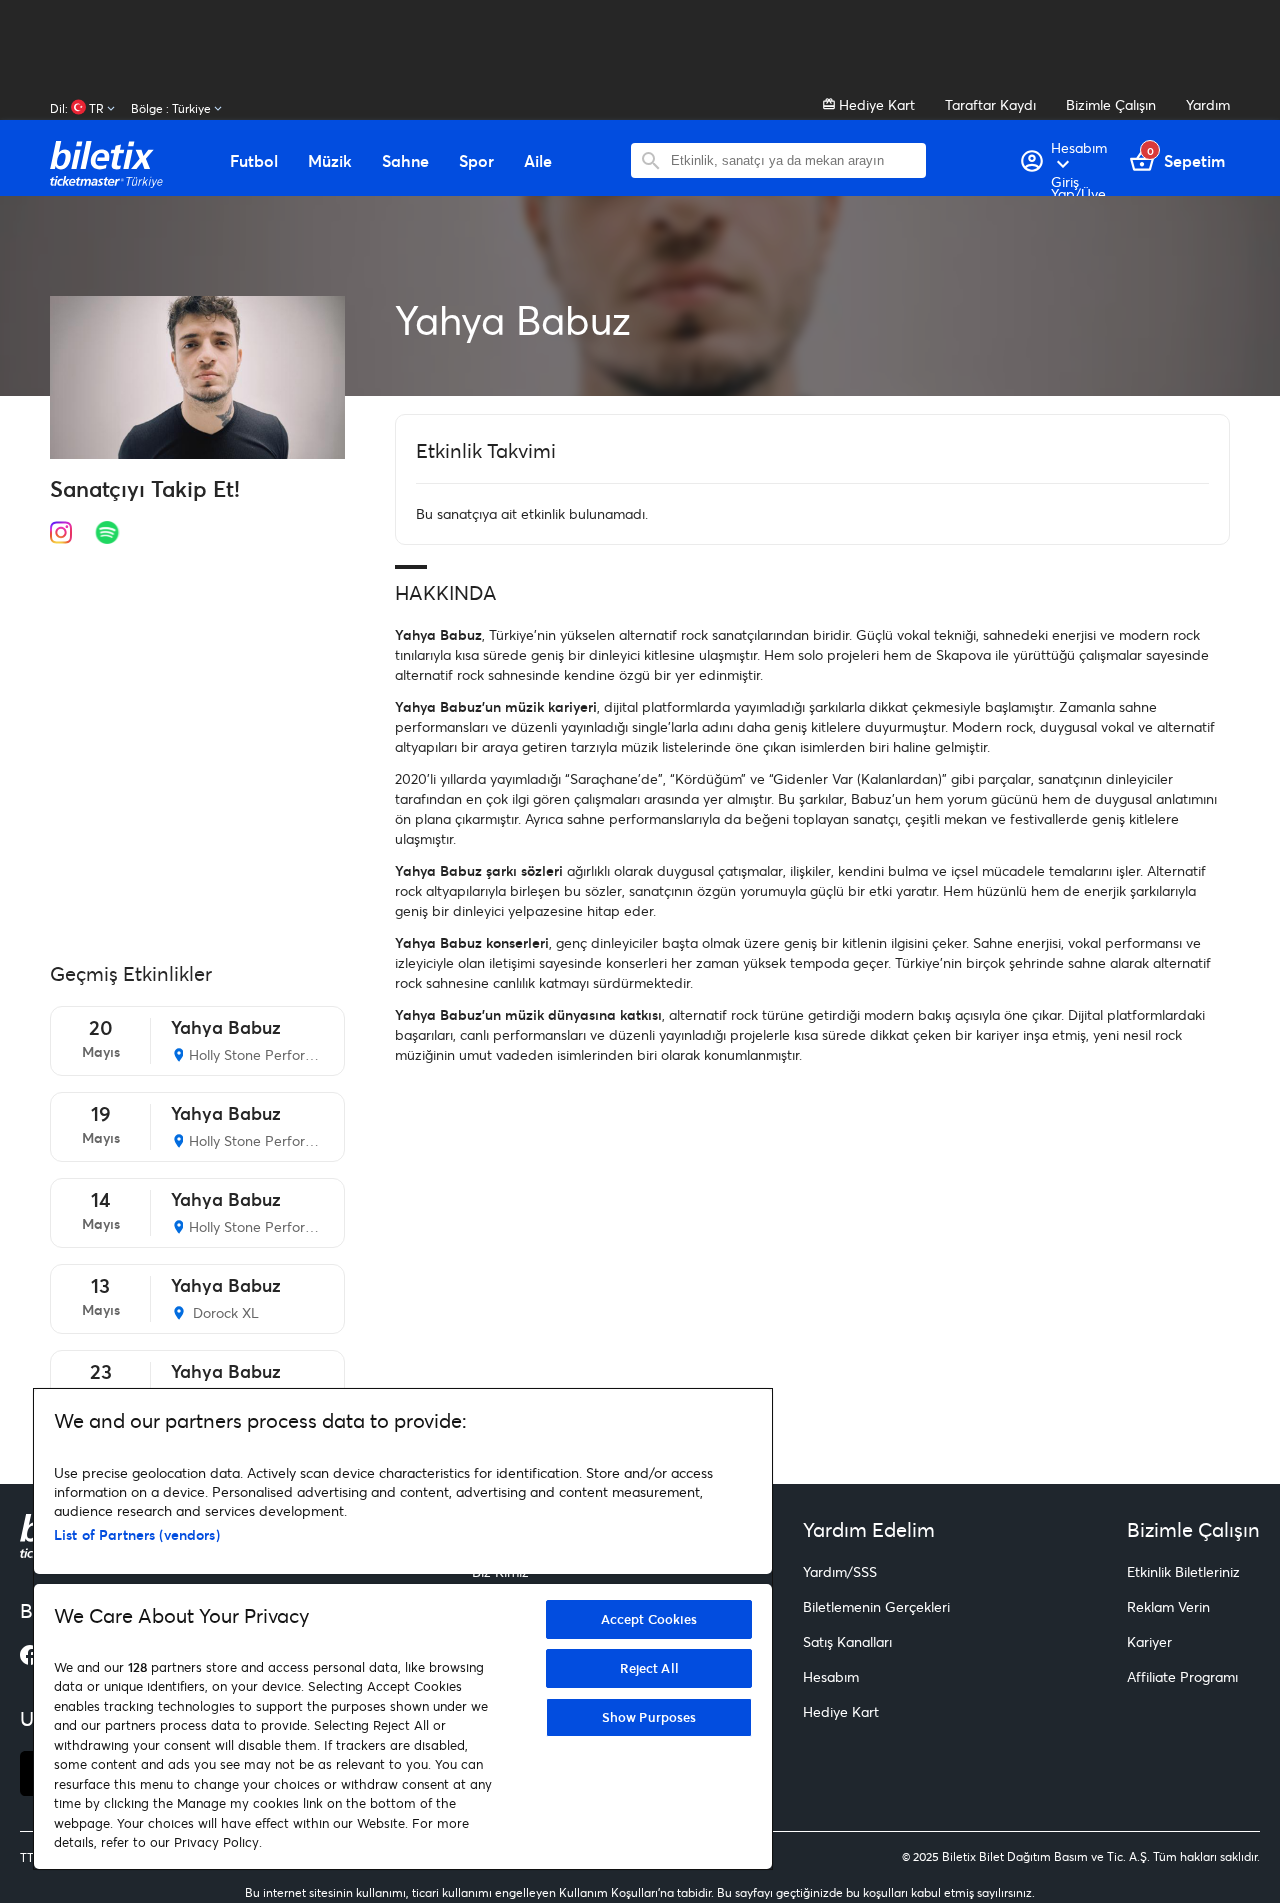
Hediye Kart (875, 104)
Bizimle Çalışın (1111, 104)
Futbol (254, 161)
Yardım (1208, 104)
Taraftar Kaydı (990, 104)
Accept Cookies (649, 1619)
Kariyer (1149, 1641)
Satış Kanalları (847, 1641)
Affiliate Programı (1182, 1676)
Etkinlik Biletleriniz (1183, 1571)
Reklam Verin (1168, 1606)
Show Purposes (649, 1717)
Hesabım (831, 1676)
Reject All (649, 1668)
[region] (403, 1629)
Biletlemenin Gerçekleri (876, 1606)
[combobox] (793, 160)
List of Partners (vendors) (137, 1534)
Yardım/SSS (840, 1571)
